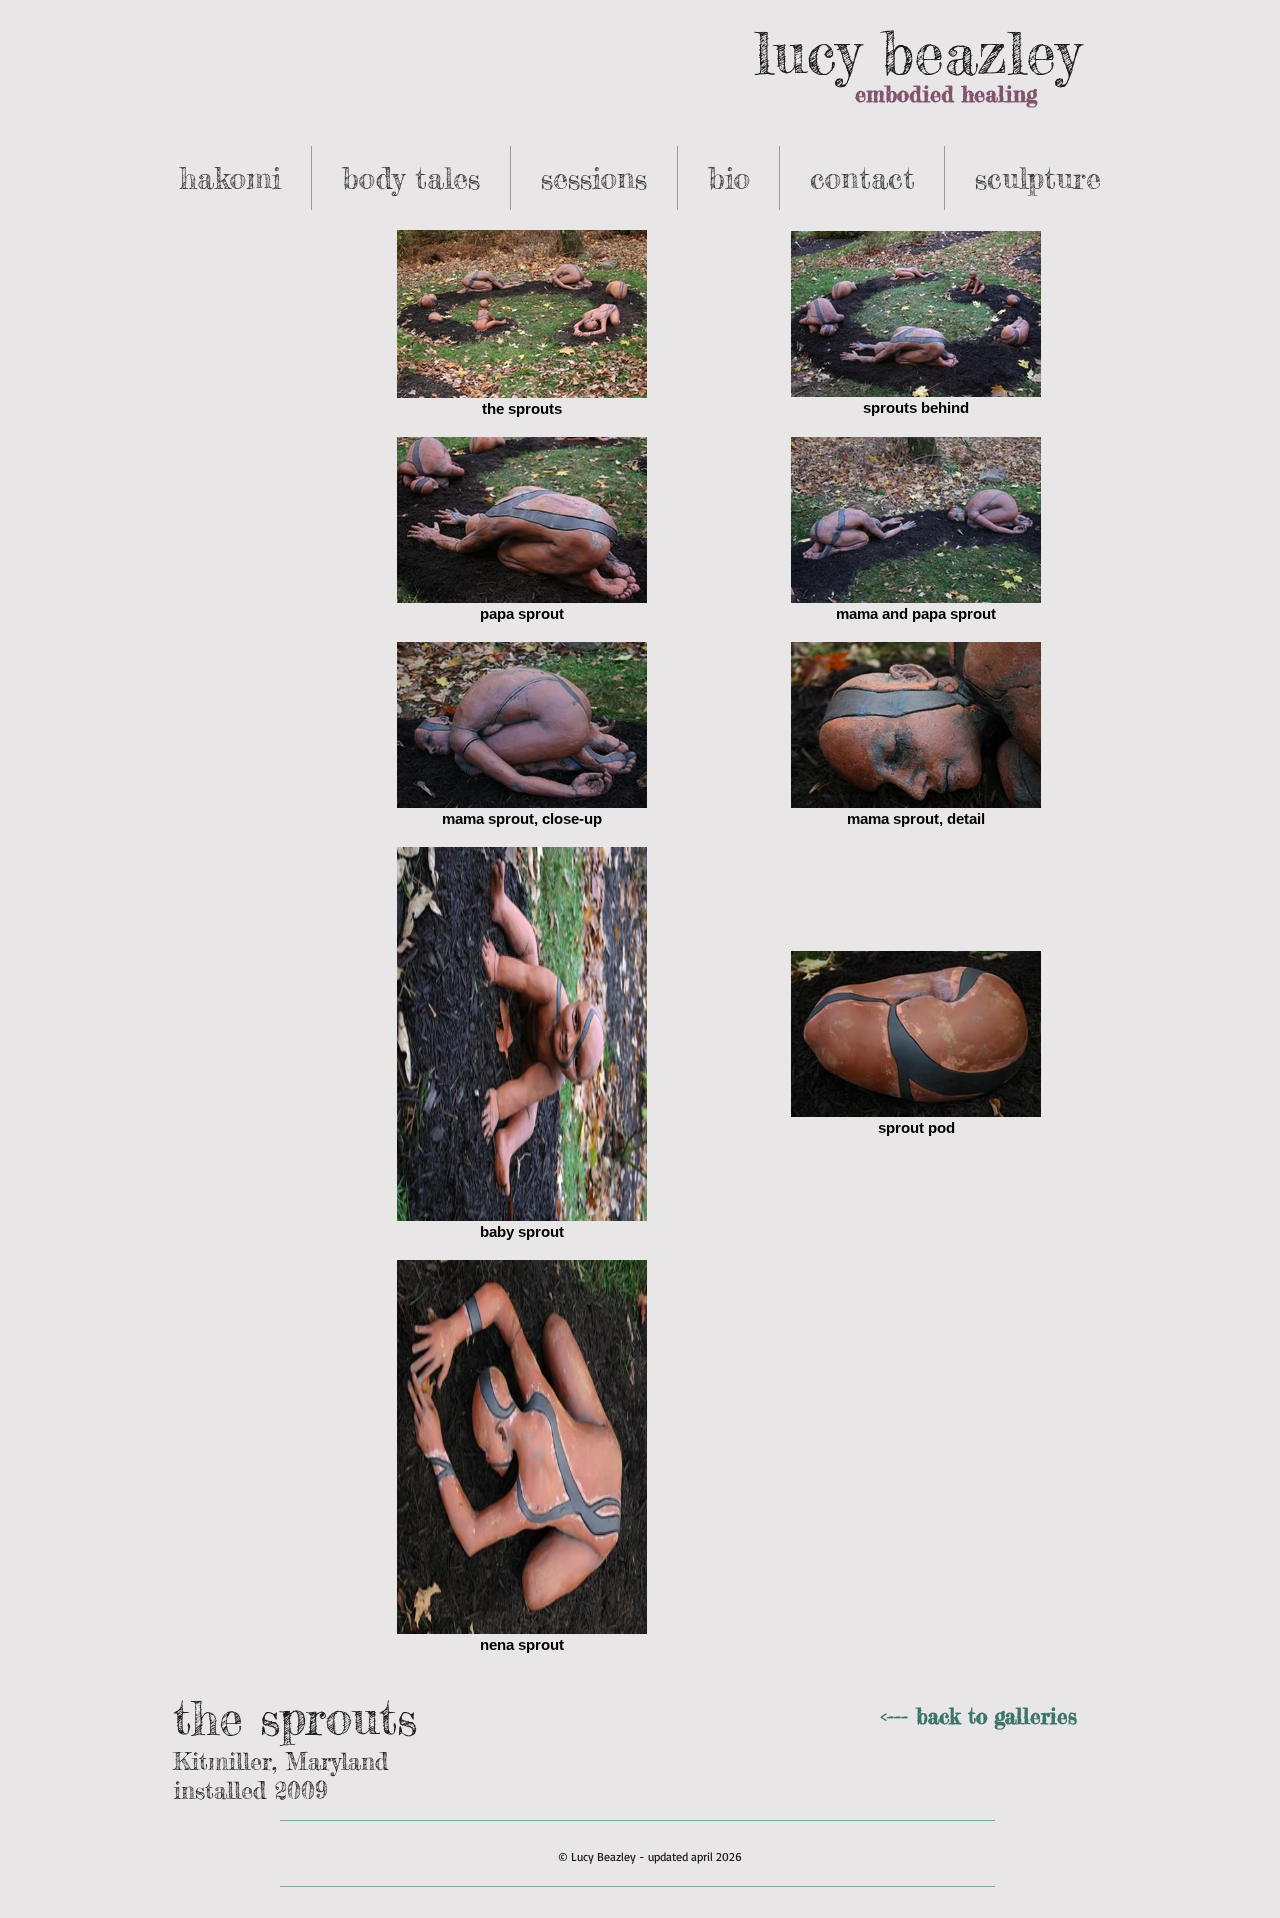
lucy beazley (917, 52)
